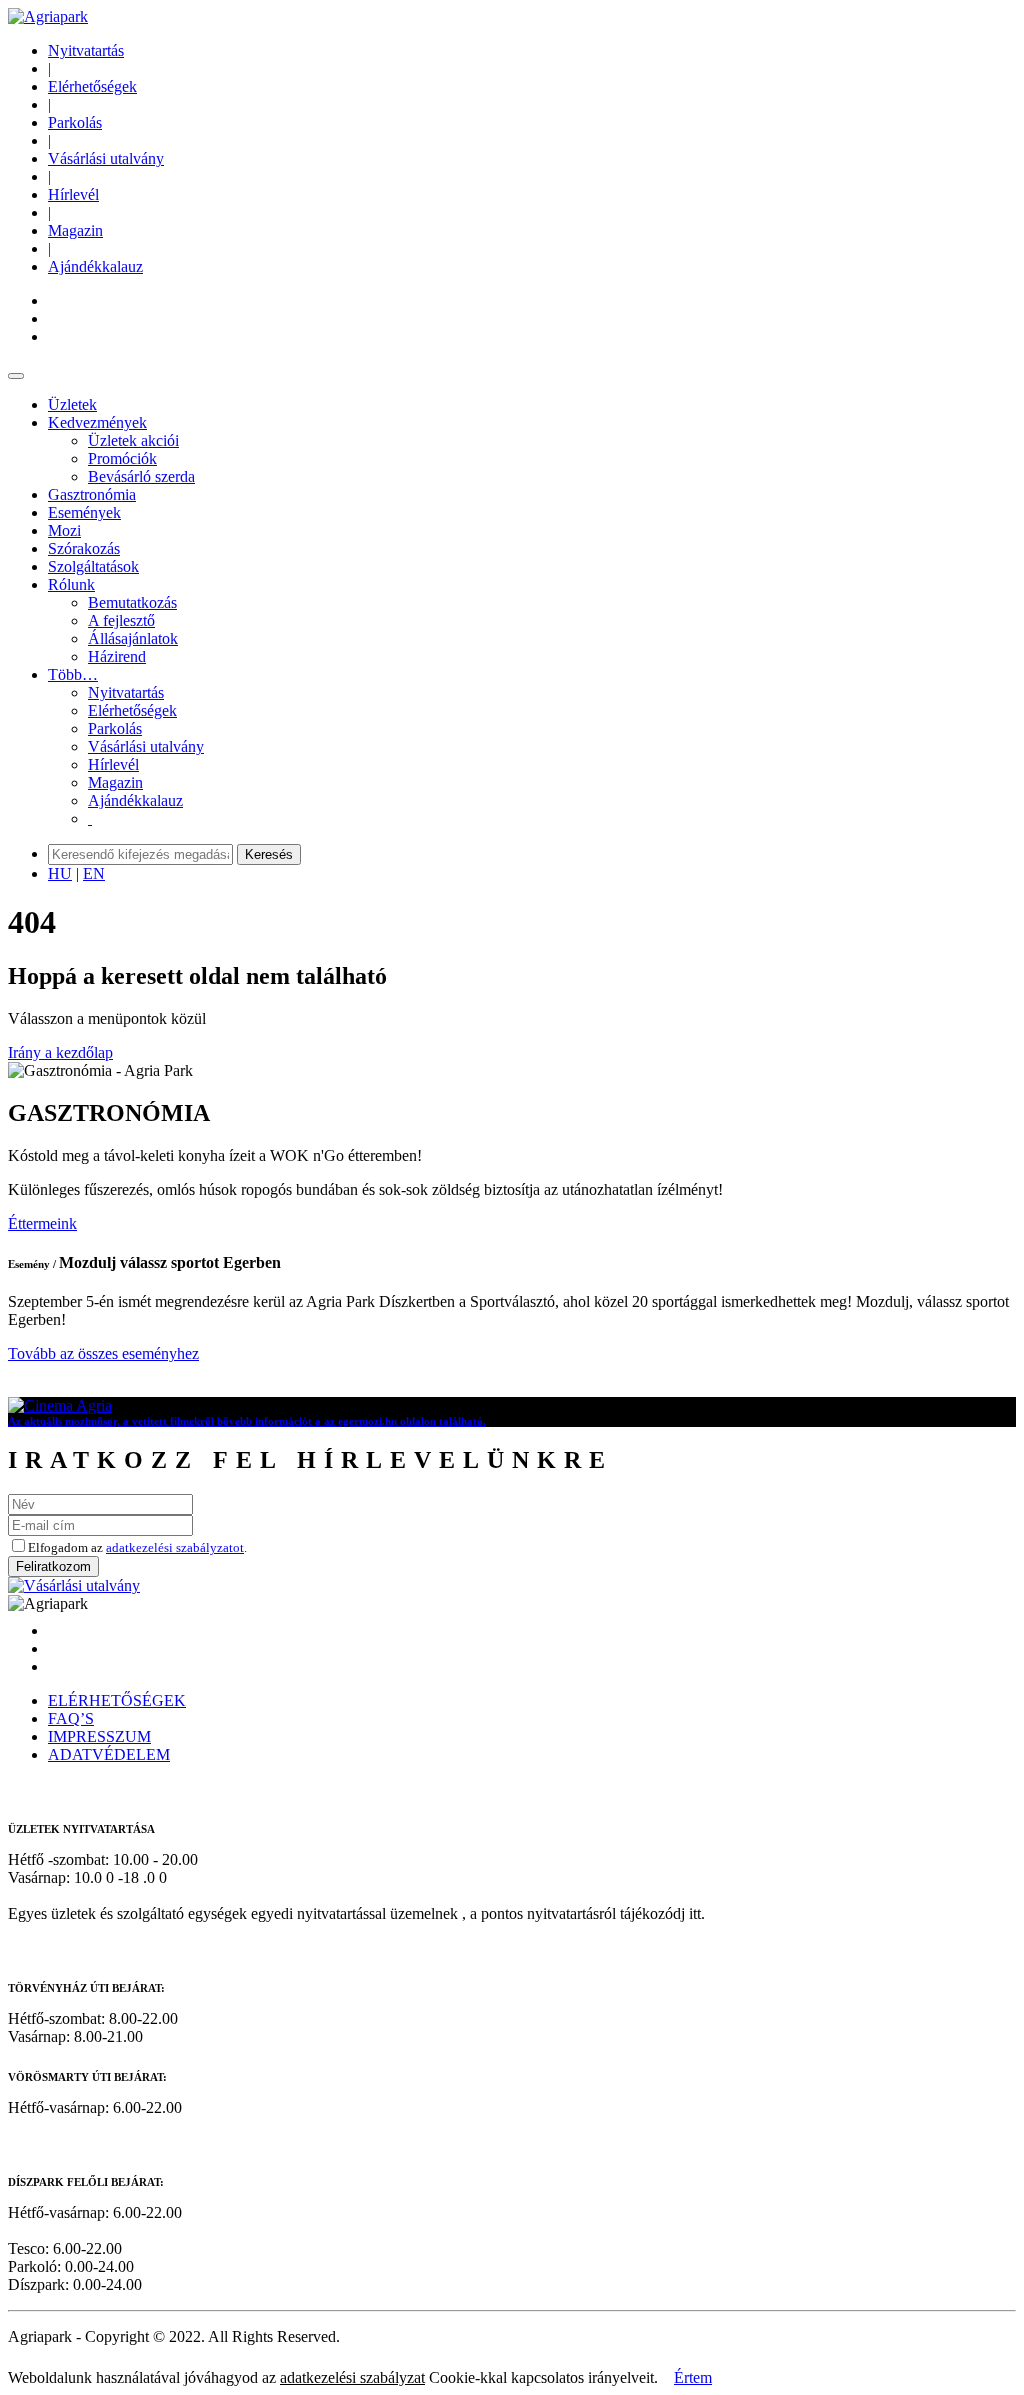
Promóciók (122, 458)
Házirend (117, 656)
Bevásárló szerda (141, 476)
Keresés (269, 854)
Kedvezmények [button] (97, 422)
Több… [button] (73, 674)
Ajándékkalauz (95, 266)
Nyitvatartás (86, 50)
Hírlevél (73, 194)
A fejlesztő (121, 620)
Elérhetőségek (92, 86)
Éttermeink (42, 1223)
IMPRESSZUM (99, 1736)
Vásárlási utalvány (106, 158)
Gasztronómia (92, 494)
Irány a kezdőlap (60, 1052)
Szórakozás (84, 548)
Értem (693, 2377)
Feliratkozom (53, 1566)
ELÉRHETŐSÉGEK (117, 1700)
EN (94, 873)
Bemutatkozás (132, 602)
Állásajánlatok (133, 638)
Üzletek (72, 404)
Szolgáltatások (93, 566)
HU (60, 873)
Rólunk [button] (71, 584)
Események (84, 512)
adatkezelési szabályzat (352, 2377)
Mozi (64, 530)
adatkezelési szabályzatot (175, 1547)
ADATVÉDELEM (109, 1754)
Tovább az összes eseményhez (103, 1353)
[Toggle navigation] (16, 376)
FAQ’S (71, 1718)
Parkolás (75, 122)
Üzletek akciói (133, 440)
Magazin (75, 230)
